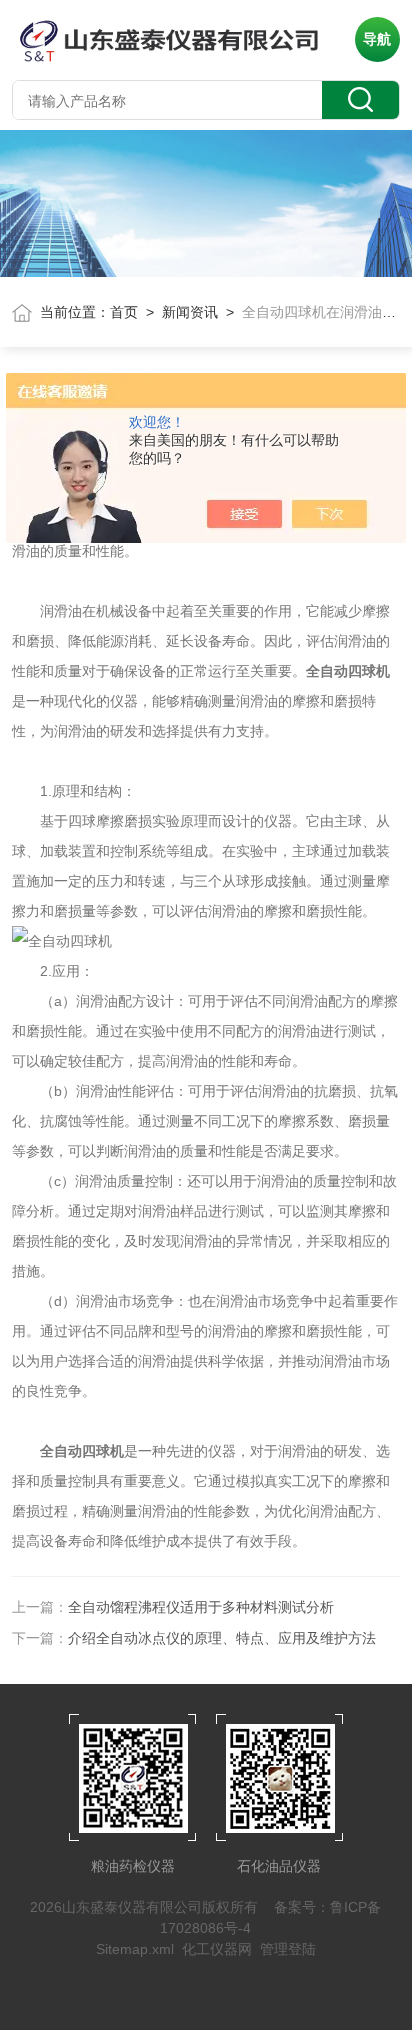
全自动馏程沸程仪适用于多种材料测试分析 (201, 1607)
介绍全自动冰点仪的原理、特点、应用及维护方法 (222, 1638)
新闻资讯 (190, 312)
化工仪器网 (217, 1949)
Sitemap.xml (135, 1949)
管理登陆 (288, 1949)
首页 (124, 312)
